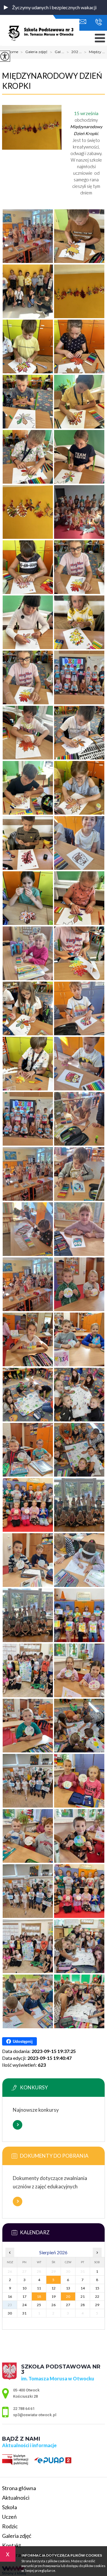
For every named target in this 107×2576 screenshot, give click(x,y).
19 (53, 2296)
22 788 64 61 (97, 22)
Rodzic (10, 2526)
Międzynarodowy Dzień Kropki (52, 81)
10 (24, 2288)
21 (83, 2296)
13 (68, 2288)
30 (10, 2313)
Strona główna (19, 2488)
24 (24, 2305)
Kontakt (12, 2545)
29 (97, 2305)
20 (68, 2296)
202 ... (74, 52)
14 (83, 2288)
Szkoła (10, 2507)
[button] (6, 7)
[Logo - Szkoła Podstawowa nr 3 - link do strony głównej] (41, 33)
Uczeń (9, 2517)
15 (97, 2288)
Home (13, 52)
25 (39, 2305)
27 (68, 2305)
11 (39, 2288)
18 (39, 2296)
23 (10, 2305)
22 (97, 2296)
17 (24, 2296)
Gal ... (57, 52)
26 (53, 2305)
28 (83, 2305)
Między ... (95, 52)
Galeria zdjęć (34, 52)
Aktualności (16, 2498)
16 (10, 2296)
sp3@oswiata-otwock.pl (84, 22)
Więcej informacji (18, 2125)
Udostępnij (23, 2042)
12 (53, 2288)
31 (24, 2313)
